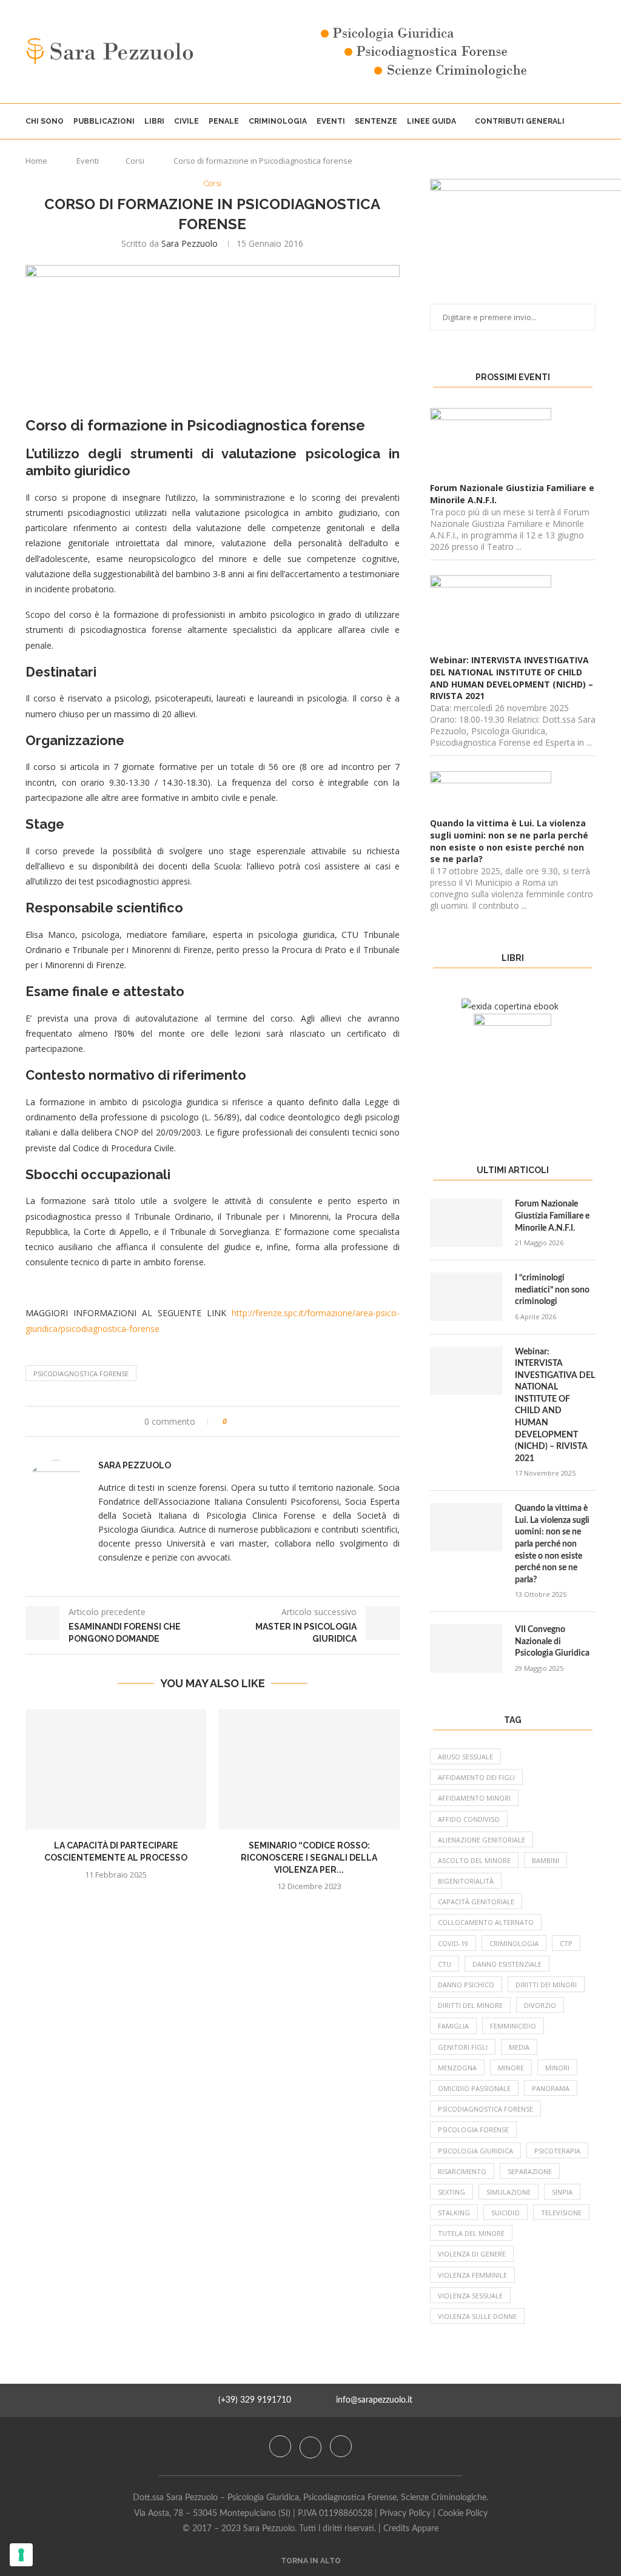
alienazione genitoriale (482, 1840)
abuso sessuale (465, 1757)
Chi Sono (45, 121)
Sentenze (376, 121)
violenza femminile (472, 2275)
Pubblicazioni (104, 121)
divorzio (540, 2005)
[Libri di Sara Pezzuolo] (510, 1006)
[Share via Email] (282, 1421)
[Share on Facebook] (247, 1421)
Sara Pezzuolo (190, 243)
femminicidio (513, 2026)
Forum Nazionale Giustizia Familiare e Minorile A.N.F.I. (552, 1216)
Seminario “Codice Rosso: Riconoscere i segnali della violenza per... (309, 1857)
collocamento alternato (486, 1922)
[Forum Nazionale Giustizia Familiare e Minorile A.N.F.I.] (466, 1223)
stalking (454, 2213)
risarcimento (462, 2171)
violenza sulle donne (477, 2316)
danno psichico (466, 1985)
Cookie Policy (463, 2514)
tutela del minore (471, 2233)
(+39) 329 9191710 (255, 2400)
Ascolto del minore (474, 1860)
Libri (154, 121)
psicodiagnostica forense (81, 1373)
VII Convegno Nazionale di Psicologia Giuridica (552, 1641)
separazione (530, 2171)
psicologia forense (473, 2129)
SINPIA (562, 2192)
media (519, 2047)
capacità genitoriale (476, 1902)
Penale (224, 121)
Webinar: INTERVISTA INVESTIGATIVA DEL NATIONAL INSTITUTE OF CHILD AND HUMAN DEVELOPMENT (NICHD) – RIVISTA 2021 (555, 1405)
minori (557, 2068)
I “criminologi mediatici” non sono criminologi (552, 1290)
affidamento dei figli (476, 1777)
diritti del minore (470, 2005)
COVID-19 (453, 1943)
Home (36, 161)
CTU (445, 1964)
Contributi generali (520, 121)
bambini (545, 1860)
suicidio (505, 2213)
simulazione (509, 2192)
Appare (425, 2529)
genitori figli (463, 2047)
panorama (551, 2088)
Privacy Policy (405, 2514)
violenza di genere (472, 2254)
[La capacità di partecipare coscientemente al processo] (116, 1769)
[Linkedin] (341, 2446)
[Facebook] (281, 2446)
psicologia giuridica (475, 2151)
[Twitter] (312, 2446)
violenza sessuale (470, 2296)
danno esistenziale (507, 1964)
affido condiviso (469, 1819)
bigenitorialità (466, 1881)
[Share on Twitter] (259, 1421)
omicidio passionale (474, 2088)
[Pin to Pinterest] (270, 1421)
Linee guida (431, 121)
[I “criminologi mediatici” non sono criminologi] (466, 1297)
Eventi (331, 121)
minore (511, 2068)
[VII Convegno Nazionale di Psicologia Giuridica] (466, 1648)
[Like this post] (233, 1421)
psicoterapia (557, 2151)
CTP (566, 1943)
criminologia (514, 1943)
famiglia (453, 2026)
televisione (561, 2213)
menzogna (457, 2068)
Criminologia (278, 121)
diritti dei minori (546, 1985)
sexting (451, 2192)
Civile (186, 121)
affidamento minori (474, 1798)
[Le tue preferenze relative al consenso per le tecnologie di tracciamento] (21, 2555)
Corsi (135, 161)
